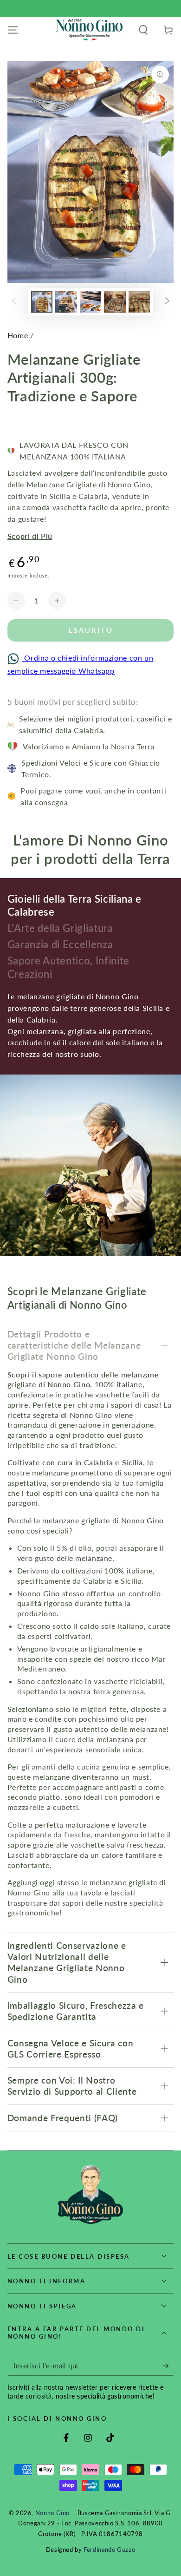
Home (18, 335)
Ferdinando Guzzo (109, 2550)
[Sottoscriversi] (168, 2366)
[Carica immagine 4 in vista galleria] (115, 302)
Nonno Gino (52, 2513)
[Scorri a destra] (167, 302)
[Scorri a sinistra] (14, 302)
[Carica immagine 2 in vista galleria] (66, 302)
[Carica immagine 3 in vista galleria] (90, 302)
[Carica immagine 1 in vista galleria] (42, 302)
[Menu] (13, 30)
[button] (143, 30)
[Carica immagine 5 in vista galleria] (139, 302)
